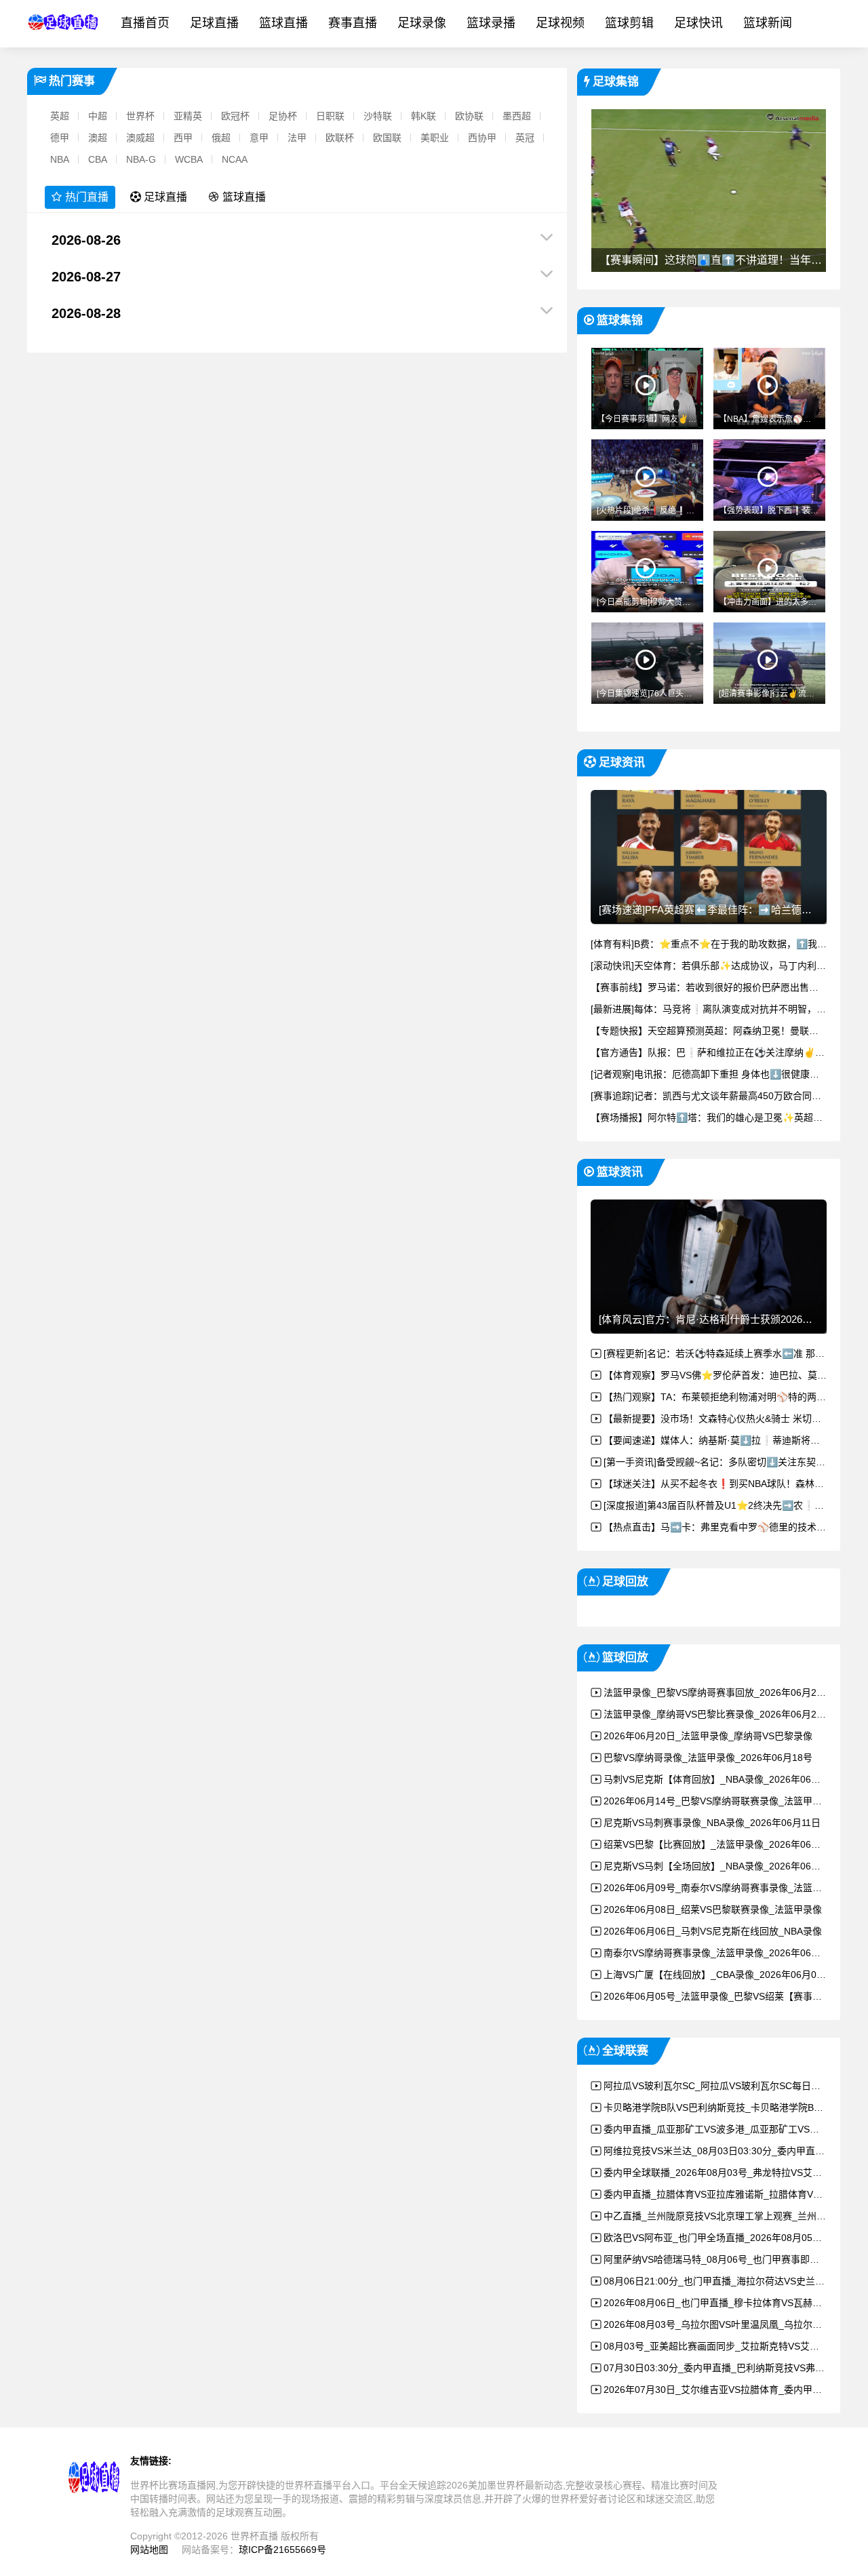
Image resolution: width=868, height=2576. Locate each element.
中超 (98, 116)
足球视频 (560, 23)
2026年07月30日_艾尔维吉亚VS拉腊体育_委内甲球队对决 (727, 2390)
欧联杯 (340, 138)
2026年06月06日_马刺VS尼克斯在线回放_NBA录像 (713, 1931)
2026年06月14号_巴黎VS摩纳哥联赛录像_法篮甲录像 (717, 1801)
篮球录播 (491, 23)
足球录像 (422, 23)
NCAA (235, 159)
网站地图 (149, 2550)
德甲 (60, 138)
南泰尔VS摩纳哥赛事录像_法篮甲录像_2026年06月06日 (722, 1953)
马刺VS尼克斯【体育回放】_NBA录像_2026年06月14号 (722, 1779)
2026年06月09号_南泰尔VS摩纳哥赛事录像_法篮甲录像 (722, 1888)
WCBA (189, 159)
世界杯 (140, 116)
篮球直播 (283, 23)
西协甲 (482, 138)
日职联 (330, 116)
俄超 (221, 138)
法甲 (297, 138)
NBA (60, 159)
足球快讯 (698, 23)
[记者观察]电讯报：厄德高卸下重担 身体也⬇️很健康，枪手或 (719, 1074)
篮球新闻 (768, 23)
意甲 (259, 138)
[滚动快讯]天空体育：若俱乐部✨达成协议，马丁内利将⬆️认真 (724, 966)
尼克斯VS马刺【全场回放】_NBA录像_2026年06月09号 (722, 1866)
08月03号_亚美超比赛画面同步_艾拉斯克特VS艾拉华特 (721, 2346)
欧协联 (469, 116)
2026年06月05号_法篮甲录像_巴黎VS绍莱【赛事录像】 (722, 1996)
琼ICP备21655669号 (282, 2550)
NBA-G (141, 159)
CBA (98, 159)
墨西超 (517, 116)
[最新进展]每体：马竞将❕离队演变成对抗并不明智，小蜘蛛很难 (727, 1009)
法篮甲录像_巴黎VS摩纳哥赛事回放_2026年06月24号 (717, 1692)
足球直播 (214, 23)
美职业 (435, 138)
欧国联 (387, 138)
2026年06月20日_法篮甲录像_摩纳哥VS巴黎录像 (708, 1736)
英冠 (525, 138)
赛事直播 (353, 23)
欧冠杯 (235, 116)
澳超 (98, 138)
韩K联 (423, 116)
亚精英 (188, 116)
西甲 (183, 138)
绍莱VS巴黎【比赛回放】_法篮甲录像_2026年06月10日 (722, 1844)
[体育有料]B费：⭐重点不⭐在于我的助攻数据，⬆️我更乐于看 (723, 944)
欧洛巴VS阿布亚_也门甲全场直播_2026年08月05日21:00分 (730, 2238)
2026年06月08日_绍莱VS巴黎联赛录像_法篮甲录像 (713, 1909)
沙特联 (378, 116)
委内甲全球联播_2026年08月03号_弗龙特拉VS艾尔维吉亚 (727, 2173)
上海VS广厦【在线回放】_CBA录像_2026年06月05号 (717, 1975)
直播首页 (145, 23)
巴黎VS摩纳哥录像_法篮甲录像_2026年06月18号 (708, 1758)
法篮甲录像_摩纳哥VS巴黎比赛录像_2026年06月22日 (717, 1714)
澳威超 (140, 138)
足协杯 (283, 116)
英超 (60, 116)
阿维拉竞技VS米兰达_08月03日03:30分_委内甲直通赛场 (724, 2151)
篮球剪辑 (629, 23)
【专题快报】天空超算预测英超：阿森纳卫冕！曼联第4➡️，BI (722, 1031)
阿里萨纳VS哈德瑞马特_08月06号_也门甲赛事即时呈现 (721, 2259)
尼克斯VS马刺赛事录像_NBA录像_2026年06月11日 (712, 1823)
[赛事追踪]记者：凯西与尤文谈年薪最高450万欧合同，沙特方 (720, 1096)
